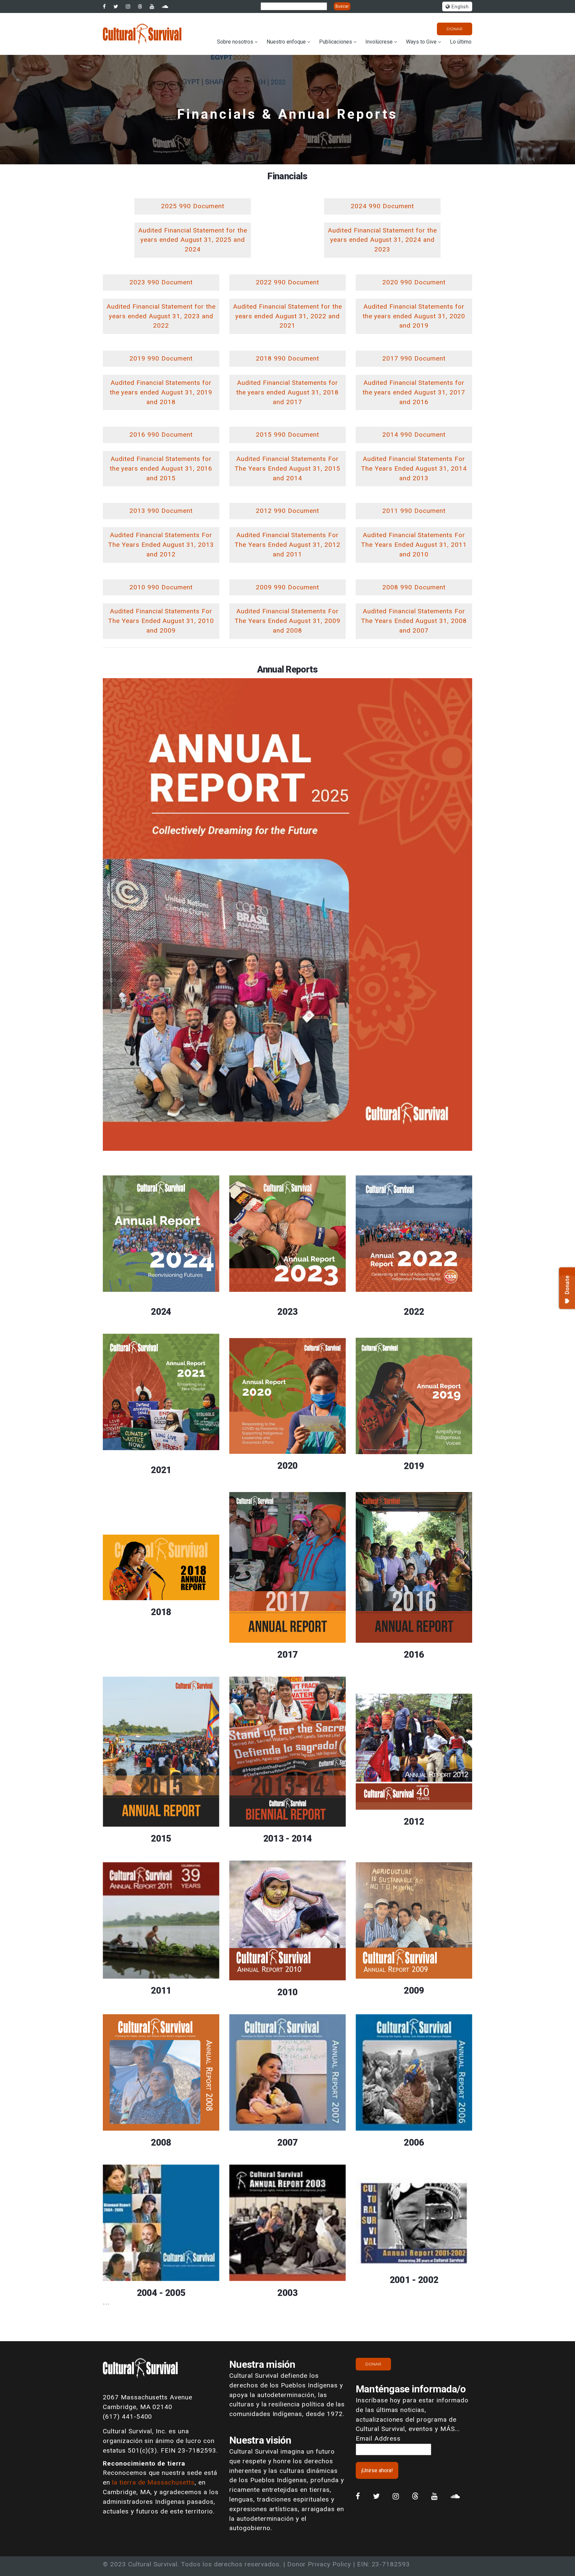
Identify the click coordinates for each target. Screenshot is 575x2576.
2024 (161, 1312)
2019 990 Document (161, 358)
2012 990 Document (287, 511)
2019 (414, 1466)
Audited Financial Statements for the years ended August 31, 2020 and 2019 (414, 316)
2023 (287, 1312)
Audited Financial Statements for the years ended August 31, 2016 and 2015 (161, 468)
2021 (161, 1470)
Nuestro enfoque (286, 42)
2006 (414, 2143)
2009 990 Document (287, 587)
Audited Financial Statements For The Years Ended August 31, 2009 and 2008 (287, 621)
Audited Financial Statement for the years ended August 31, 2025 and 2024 (193, 240)
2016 (414, 1655)
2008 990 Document (414, 587)
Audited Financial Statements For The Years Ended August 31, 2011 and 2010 (414, 545)
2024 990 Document (382, 206)
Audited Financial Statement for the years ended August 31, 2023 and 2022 (161, 316)
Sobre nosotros (235, 42)
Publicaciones (336, 42)
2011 (161, 1991)
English (459, 7)
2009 (414, 1991)
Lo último (461, 42)
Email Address (378, 2438)
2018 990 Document (287, 358)
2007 (287, 2143)
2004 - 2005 (161, 2293)
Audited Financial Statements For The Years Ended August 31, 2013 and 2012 (161, 545)
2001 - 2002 (414, 2280)
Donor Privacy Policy (319, 2564)
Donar (455, 29)
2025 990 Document (192, 206)
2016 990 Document (161, 435)
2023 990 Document (161, 282)
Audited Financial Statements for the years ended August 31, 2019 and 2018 (161, 392)
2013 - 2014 (288, 1839)
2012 (414, 1822)
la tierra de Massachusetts (153, 2482)
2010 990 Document (161, 587)
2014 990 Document (414, 435)
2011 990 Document (414, 511)
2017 (287, 1655)
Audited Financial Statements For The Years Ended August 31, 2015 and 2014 (287, 468)
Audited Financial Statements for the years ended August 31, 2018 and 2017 (288, 392)
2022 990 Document (287, 282)
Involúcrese (379, 42)
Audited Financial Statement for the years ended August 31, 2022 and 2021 (287, 316)
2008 (161, 2143)
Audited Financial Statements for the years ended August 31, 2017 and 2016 (414, 392)
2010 (287, 1992)
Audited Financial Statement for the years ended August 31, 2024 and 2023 (382, 240)
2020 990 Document (414, 282)
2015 (161, 1839)
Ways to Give (421, 42)
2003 (287, 2293)
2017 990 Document (414, 358)
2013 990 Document (161, 511)
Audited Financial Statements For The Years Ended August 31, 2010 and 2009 (161, 621)
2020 (287, 1466)
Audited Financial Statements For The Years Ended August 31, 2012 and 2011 (287, 545)
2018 (161, 1612)
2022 (414, 1312)
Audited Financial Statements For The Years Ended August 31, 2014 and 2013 (414, 468)
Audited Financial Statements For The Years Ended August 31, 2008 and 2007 (414, 621)
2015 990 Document (287, 435)
